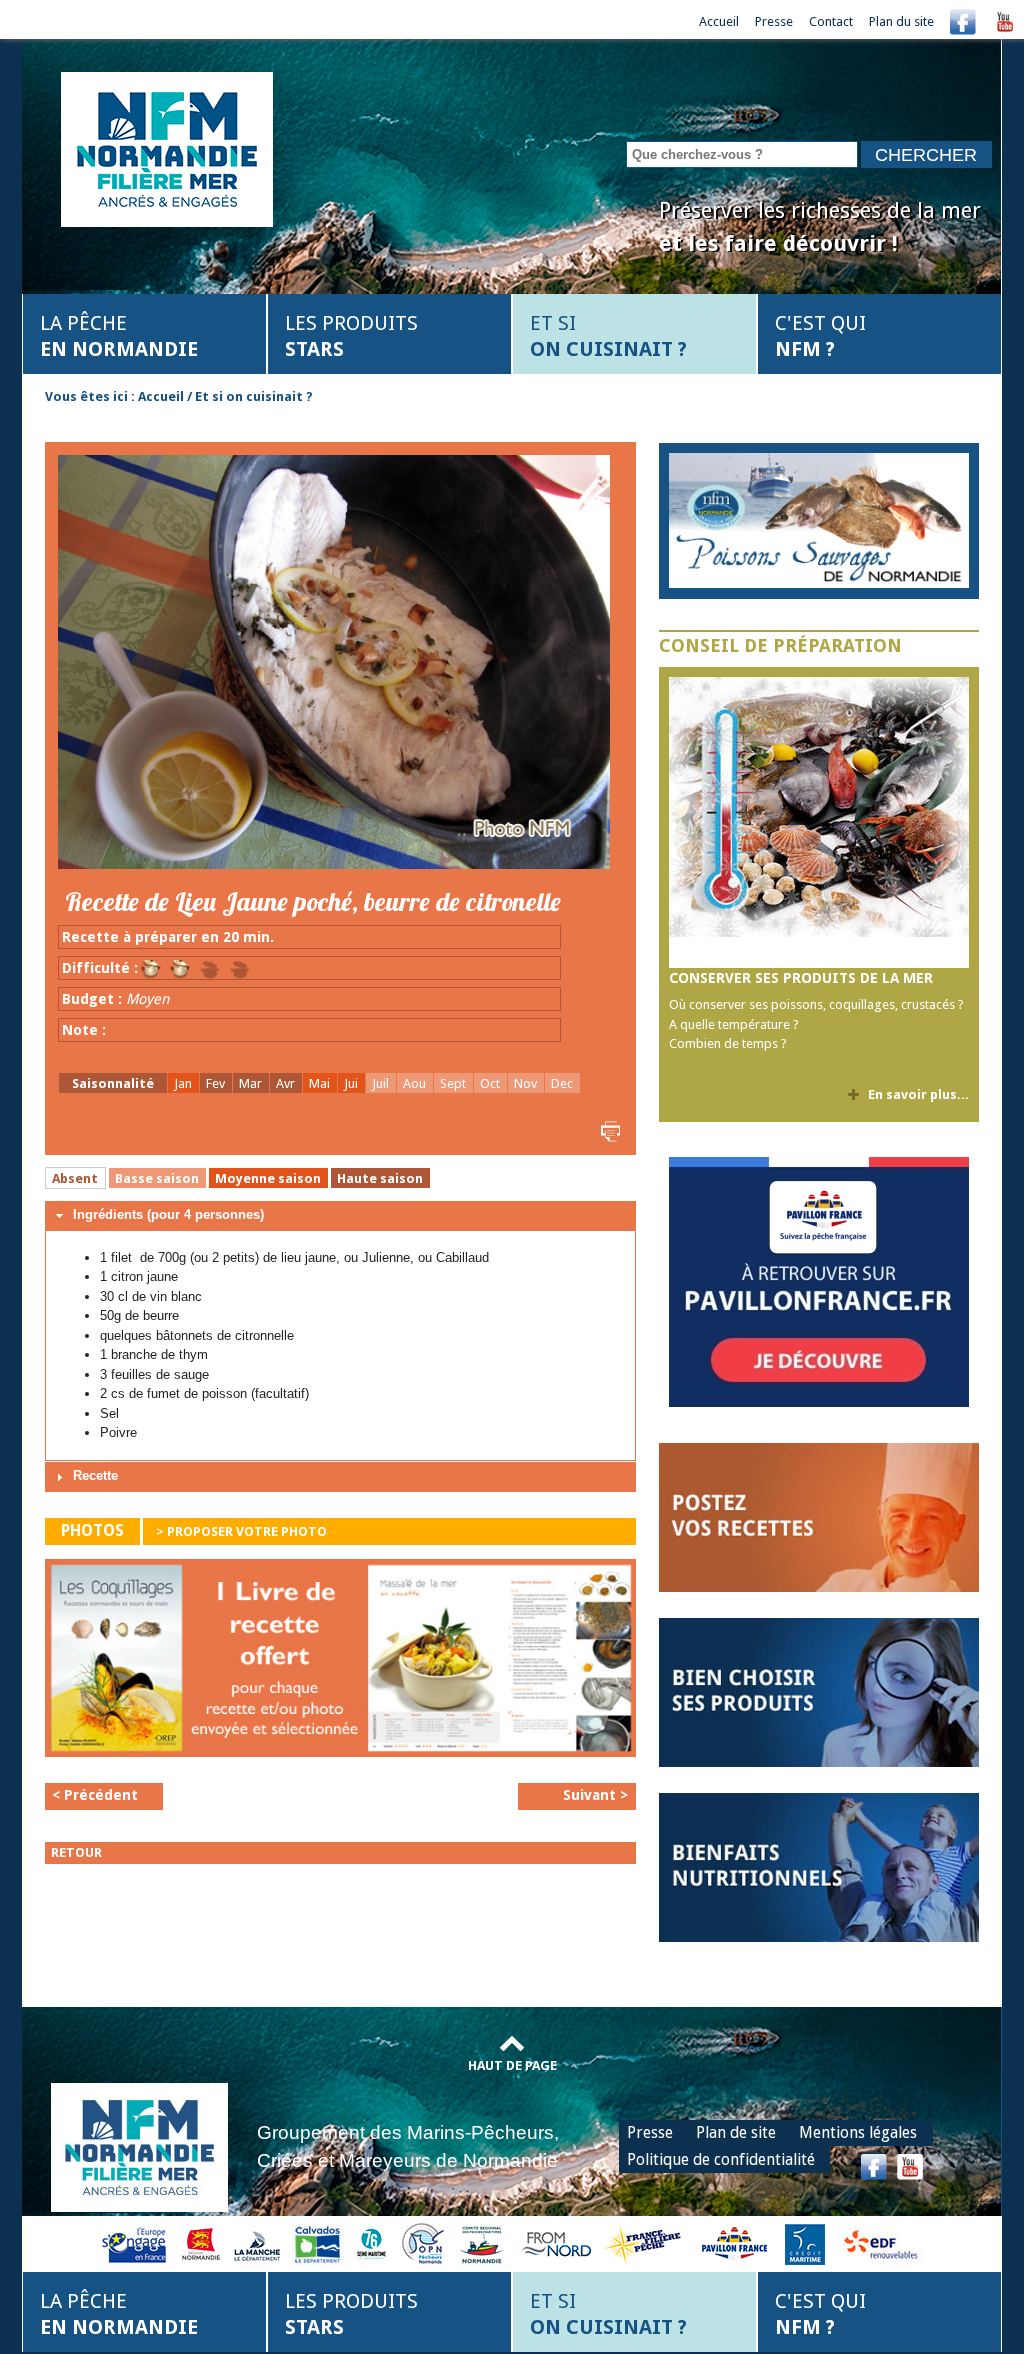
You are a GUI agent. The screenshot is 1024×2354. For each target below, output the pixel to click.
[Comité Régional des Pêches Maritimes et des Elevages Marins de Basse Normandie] (483, 2242)
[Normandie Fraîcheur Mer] (167, 147)
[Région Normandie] (201, 2242)
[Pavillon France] (819, 1402)
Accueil (719, 21)
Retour (76, 1852)
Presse (774, 21)
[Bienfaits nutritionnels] (819, 1866)
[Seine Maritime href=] (370, 2242)
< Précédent (95, 1795)
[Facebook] (963, 21)
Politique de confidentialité (721, 2159)
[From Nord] (558, 2242)
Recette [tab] (95, 1475)
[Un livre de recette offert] (340, 1663)
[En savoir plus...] (819, 520)
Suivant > (595, 1795)
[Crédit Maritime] (805, 2242)
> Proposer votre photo (241, 1531)
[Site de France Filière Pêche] (645, 2242)
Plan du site (901, 21)
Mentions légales (858, 2132)
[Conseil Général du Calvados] (318, 2242)
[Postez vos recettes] (819, 1516)
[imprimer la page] (608, 1130)
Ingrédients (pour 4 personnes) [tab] (168, 1214)
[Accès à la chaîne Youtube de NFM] (1005, 21)
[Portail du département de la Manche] (257, 2242)
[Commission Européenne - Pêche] (136, 2242)
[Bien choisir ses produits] (819, 1691)
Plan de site (736, 2132)
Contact (831, 21)
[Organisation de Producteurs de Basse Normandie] (423, 2242)
